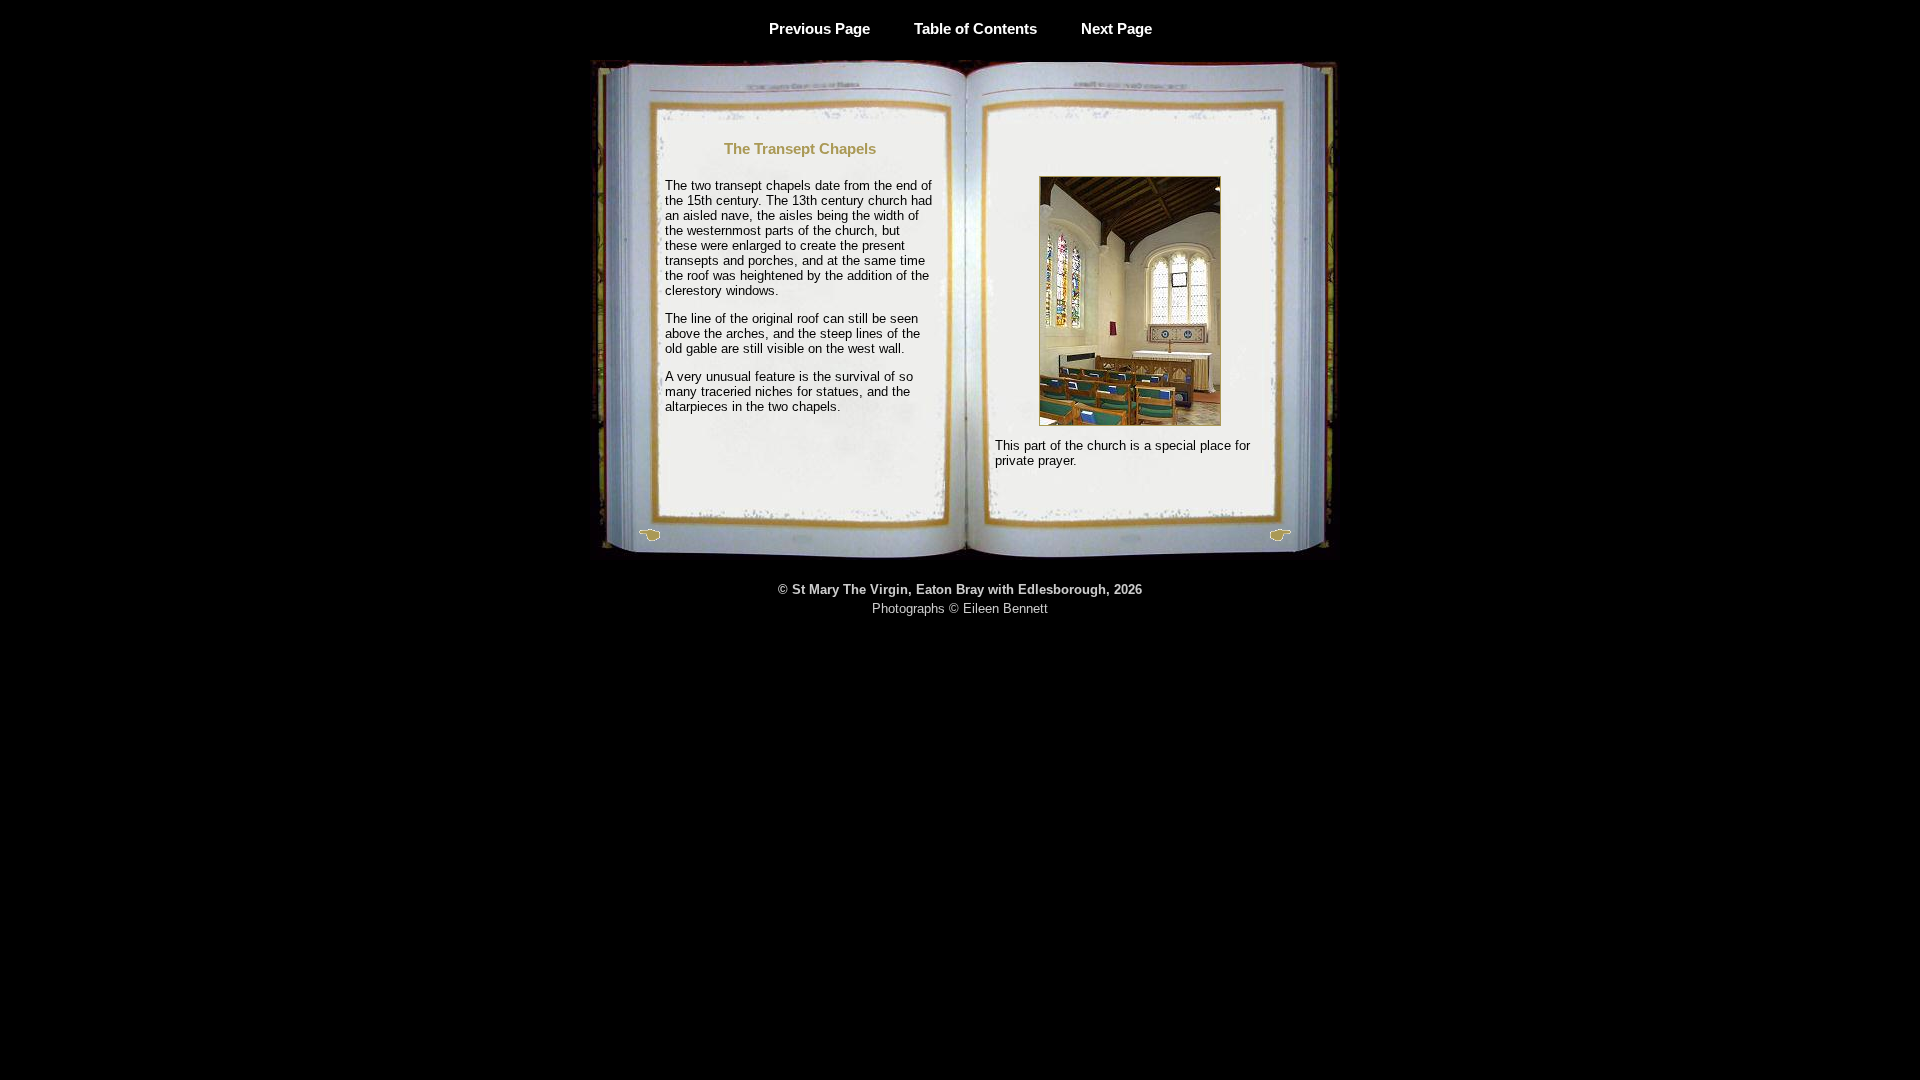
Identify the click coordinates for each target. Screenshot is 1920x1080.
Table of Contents (975, 28)
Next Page (1116, 28)
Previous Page (819, 28)
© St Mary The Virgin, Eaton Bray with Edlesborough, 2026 (960, 589)
